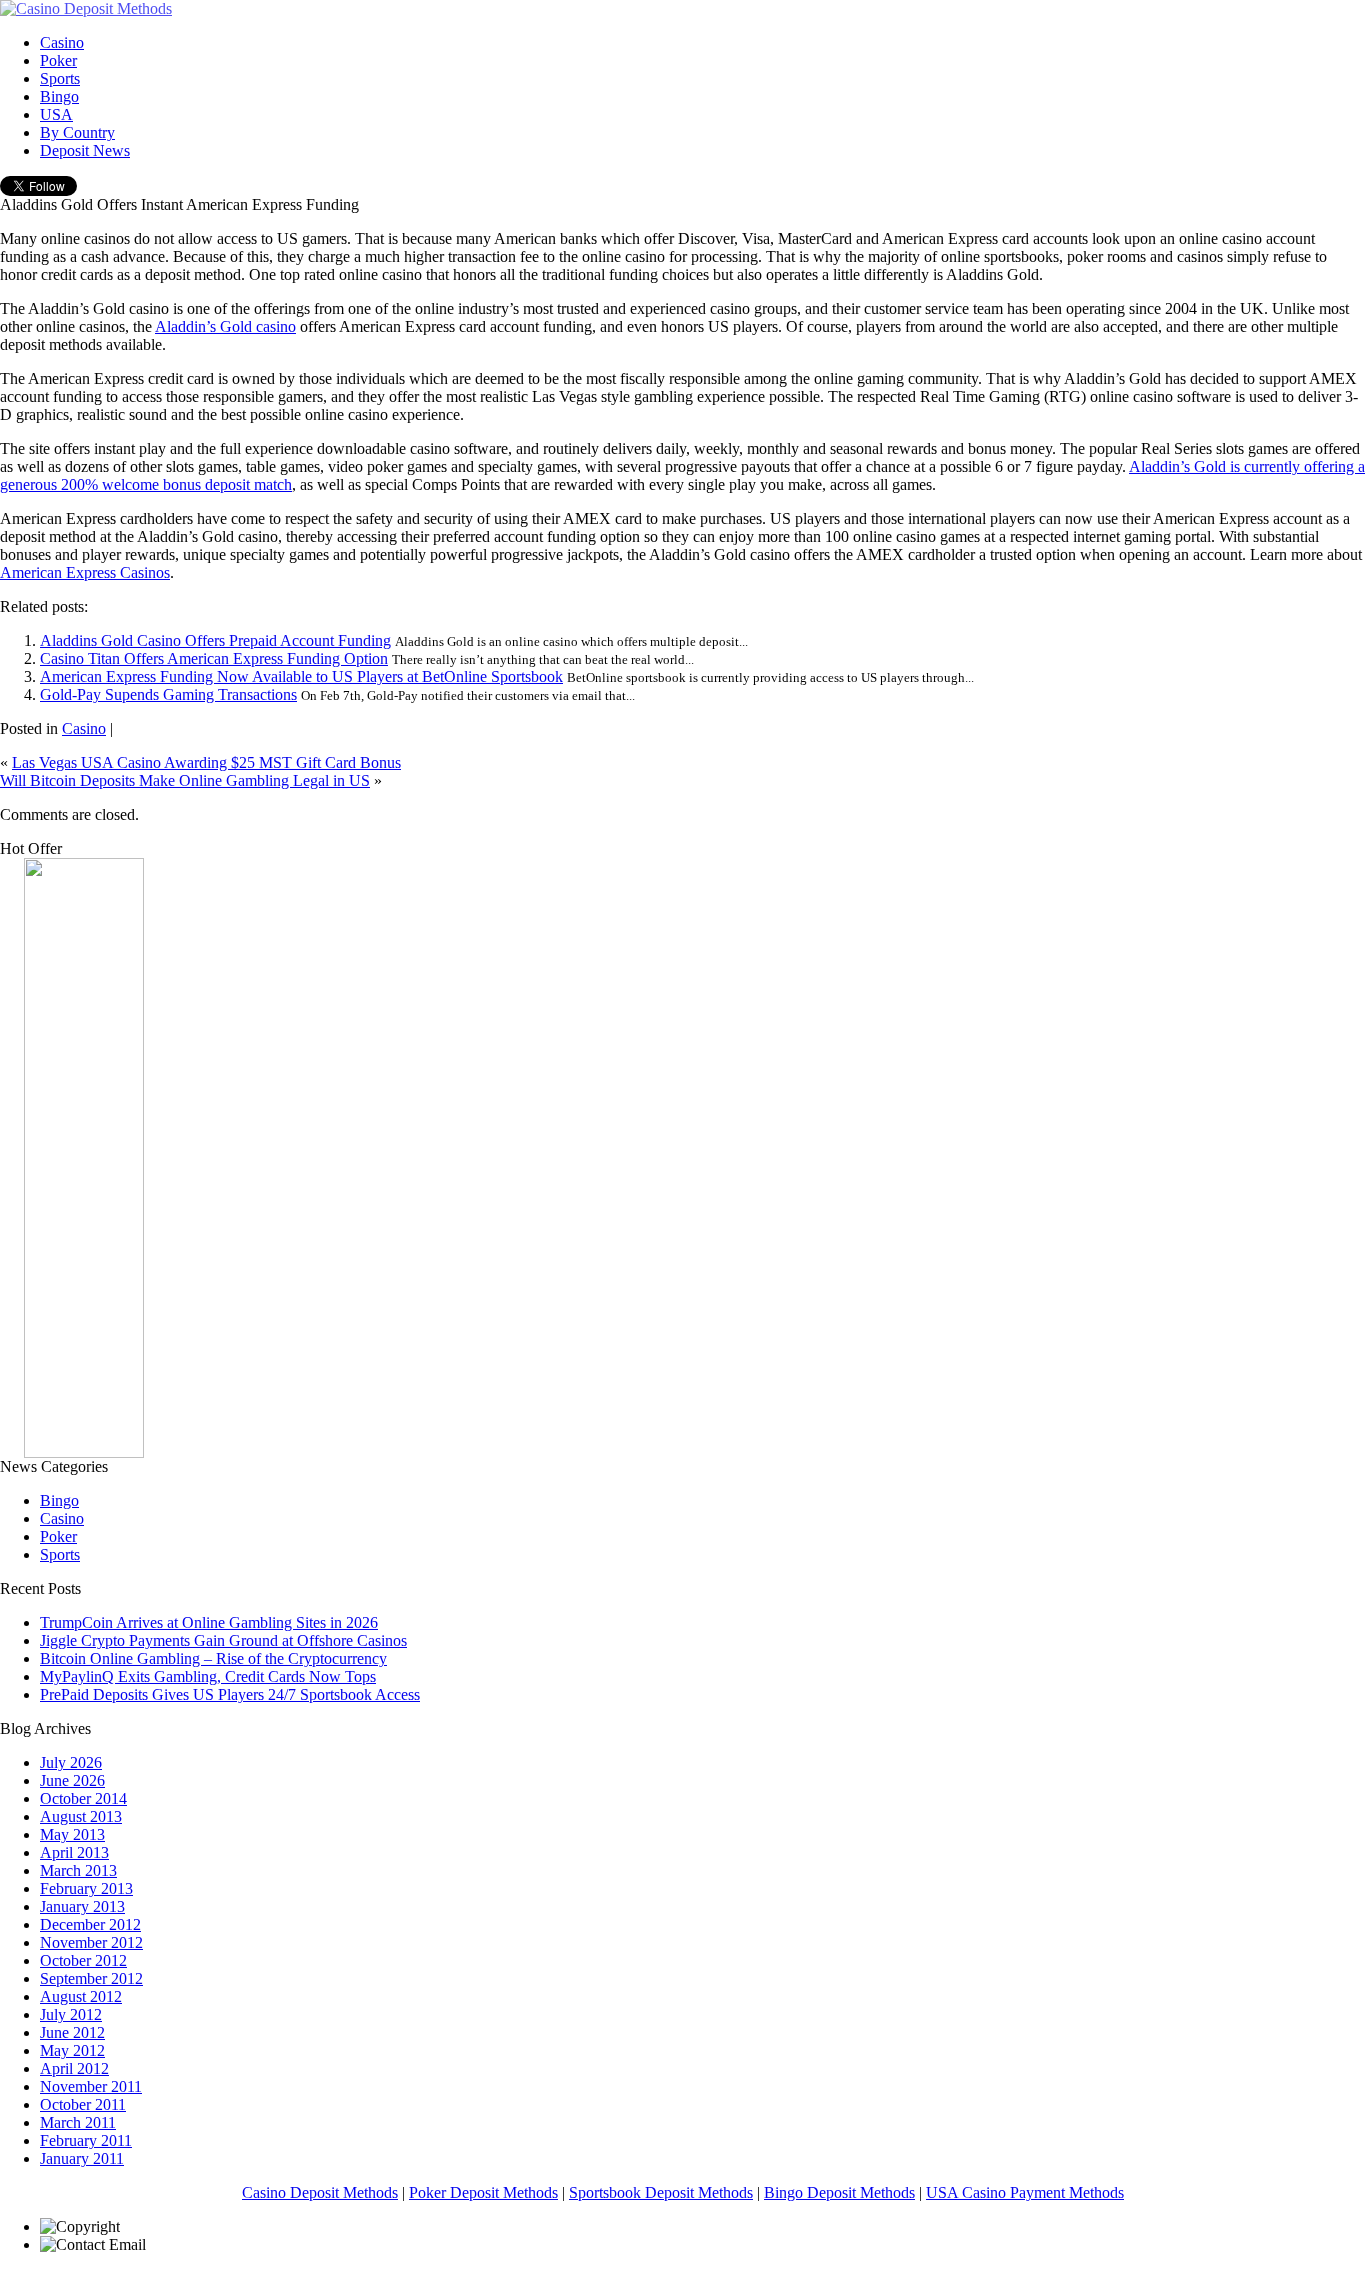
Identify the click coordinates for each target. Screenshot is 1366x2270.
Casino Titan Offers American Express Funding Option (214, 658)
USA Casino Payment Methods (1025, 2192)
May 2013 (72, 1834)
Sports (60, 1554)
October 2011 (83, 2104)
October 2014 (83, 1798)
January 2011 (82, 2158)
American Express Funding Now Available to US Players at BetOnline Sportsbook (301, 676)
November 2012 (91, 1942)
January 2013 (82, 1906)
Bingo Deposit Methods (839, 2192)
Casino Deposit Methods (320, 2192)
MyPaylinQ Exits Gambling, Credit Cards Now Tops (208, 1676)
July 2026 (71, 1762)
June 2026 (72, 1780)
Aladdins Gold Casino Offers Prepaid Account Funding (215, 640)
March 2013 (78, 1870)
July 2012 (71, 2014)
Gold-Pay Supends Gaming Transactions (168, 694)
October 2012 (83, 1960)
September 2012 (91, 1978)
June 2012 (72, 2032)
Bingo (59, 1500)
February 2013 (86, 1888)
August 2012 (81, 1996)
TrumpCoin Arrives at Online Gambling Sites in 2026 (209, 1622)
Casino (84, 728)
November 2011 (91, 2086)
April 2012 (74, 2068)
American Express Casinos (85, 572)
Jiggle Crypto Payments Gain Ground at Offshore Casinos (223, 1640)
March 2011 (78, 2122)
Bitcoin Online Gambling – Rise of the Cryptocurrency (213, 1658)
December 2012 (90, 1924)
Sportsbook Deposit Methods (661, 2192)
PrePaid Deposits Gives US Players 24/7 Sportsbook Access (230, 1694)
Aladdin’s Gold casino (225, 326)
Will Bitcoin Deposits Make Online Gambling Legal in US (185, 780)
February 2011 (86, 2140)
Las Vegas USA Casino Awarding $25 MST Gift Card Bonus (206, 762)
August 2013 (81, 1816)
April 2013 (74, 1852)
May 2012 (72, 2050)
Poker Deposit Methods (483, 2192)
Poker (58, 1536)
